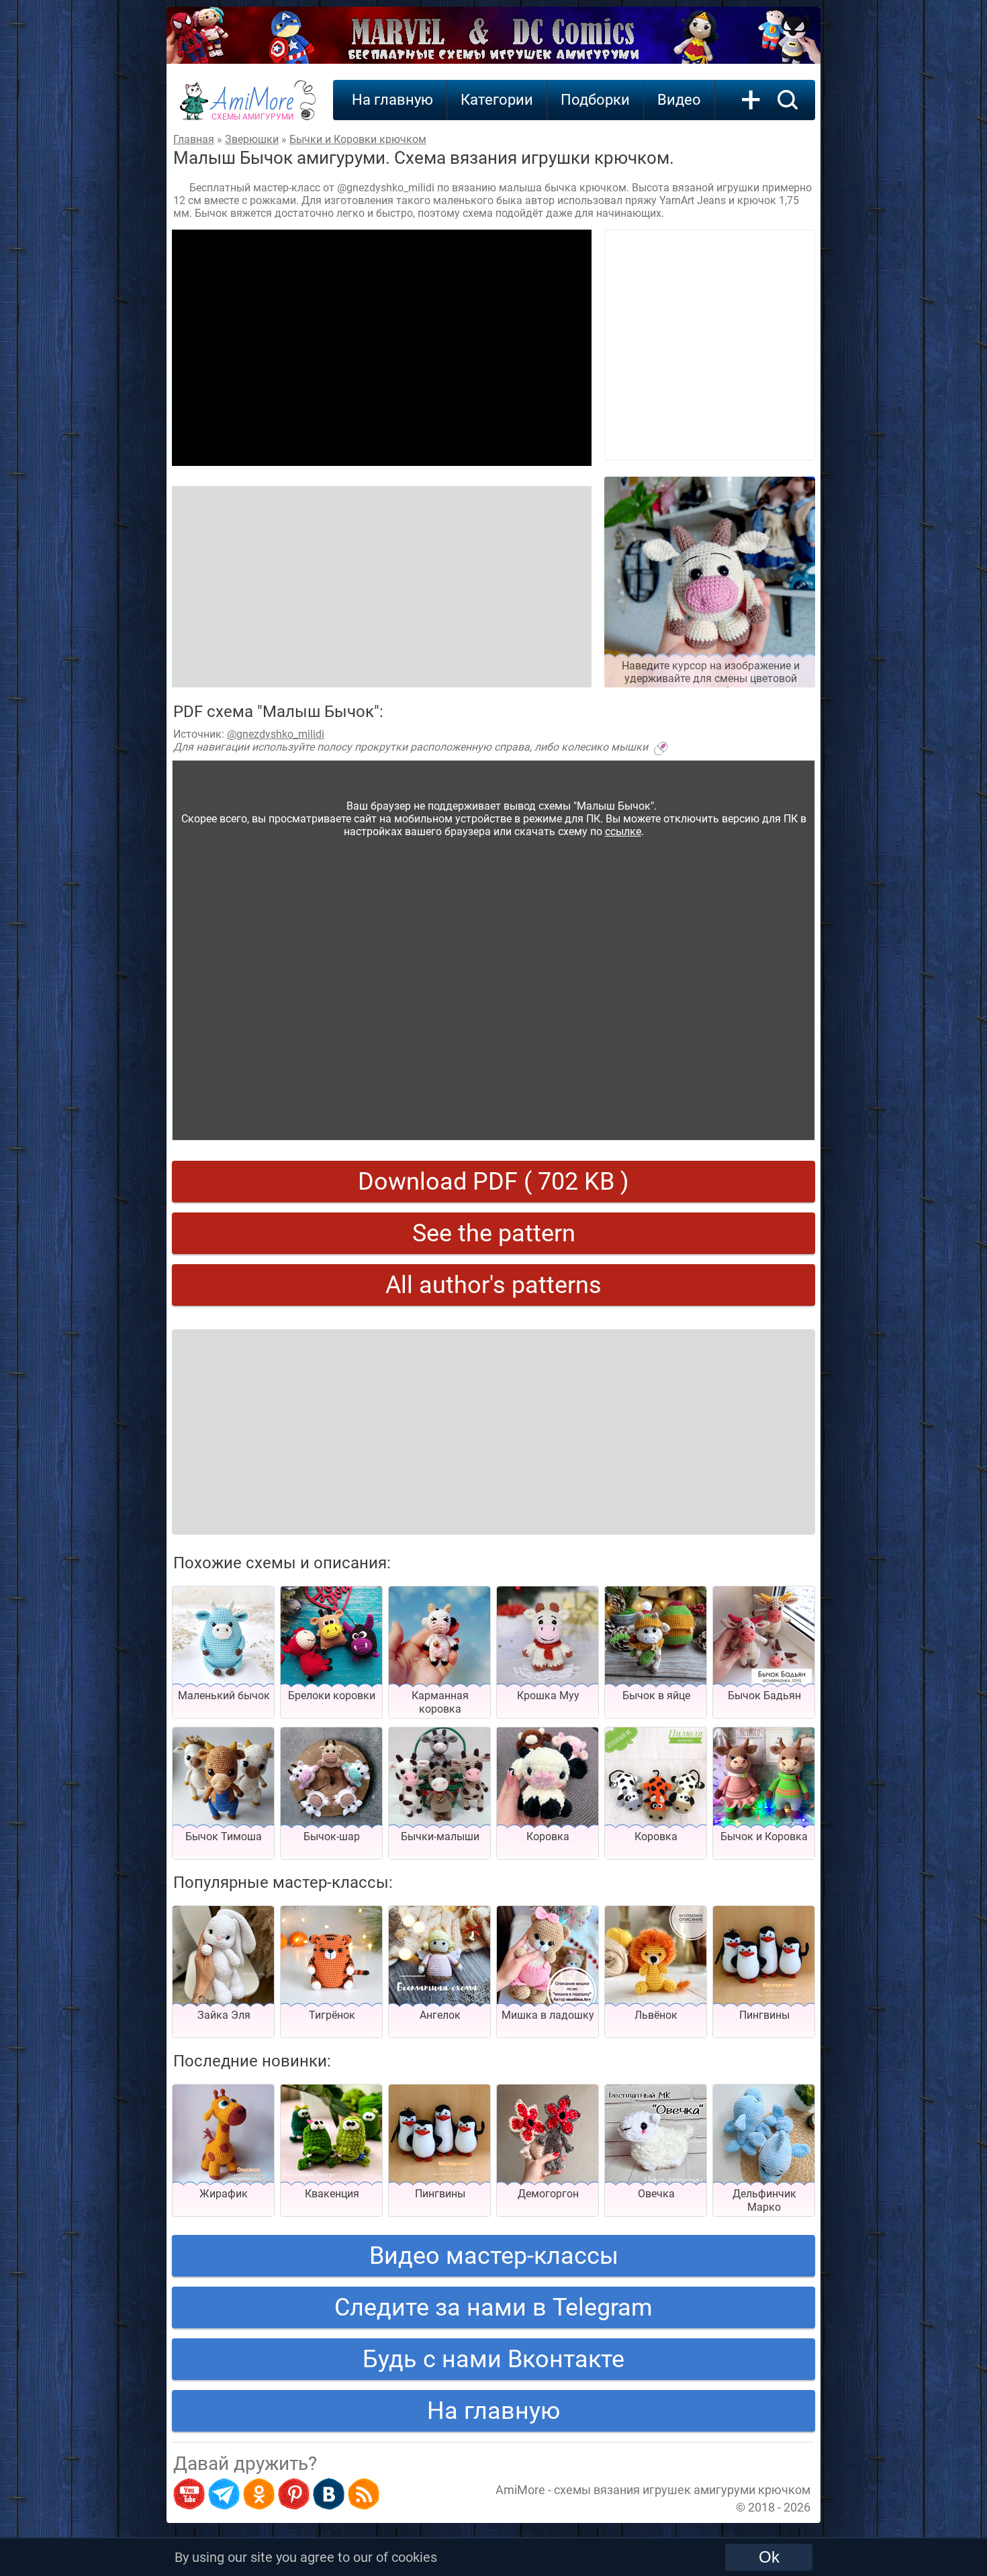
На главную (392, 100)
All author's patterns (493, 1285)
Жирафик (224, 2194)
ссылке (623, 831)
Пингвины (764, 2015)
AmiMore (253, 108)
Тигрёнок (332, 2015)
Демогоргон (548, 2194)
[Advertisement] (382, 348)
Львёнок (656, 2015)
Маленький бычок (224, 1696)
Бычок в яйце (656, 1696)
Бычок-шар (332, 1836)
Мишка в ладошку (548, 2015)
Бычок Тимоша (224, 1836)
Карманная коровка (440, 1702)
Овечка (656, 2194)
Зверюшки (252, 139)
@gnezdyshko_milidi (276, 734)
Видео (679, 100)
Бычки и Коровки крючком (358, 139)
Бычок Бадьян (764, 1696)
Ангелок (440, 2015)
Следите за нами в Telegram (493, 2307)
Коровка (548, 1836)
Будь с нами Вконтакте (493, 2359)
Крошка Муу (548, 1696)
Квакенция (332, 2194)
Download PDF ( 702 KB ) (493, 1182)
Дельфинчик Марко (764, 2200)
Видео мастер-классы (494, 2256)
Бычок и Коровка (764, 1836)
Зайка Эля (224, 2015)
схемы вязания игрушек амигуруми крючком (682, 2490)
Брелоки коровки (332, 1696)
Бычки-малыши (440, 1836)
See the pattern (494, 1233)
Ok (769, 2557)
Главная (194, 139)
